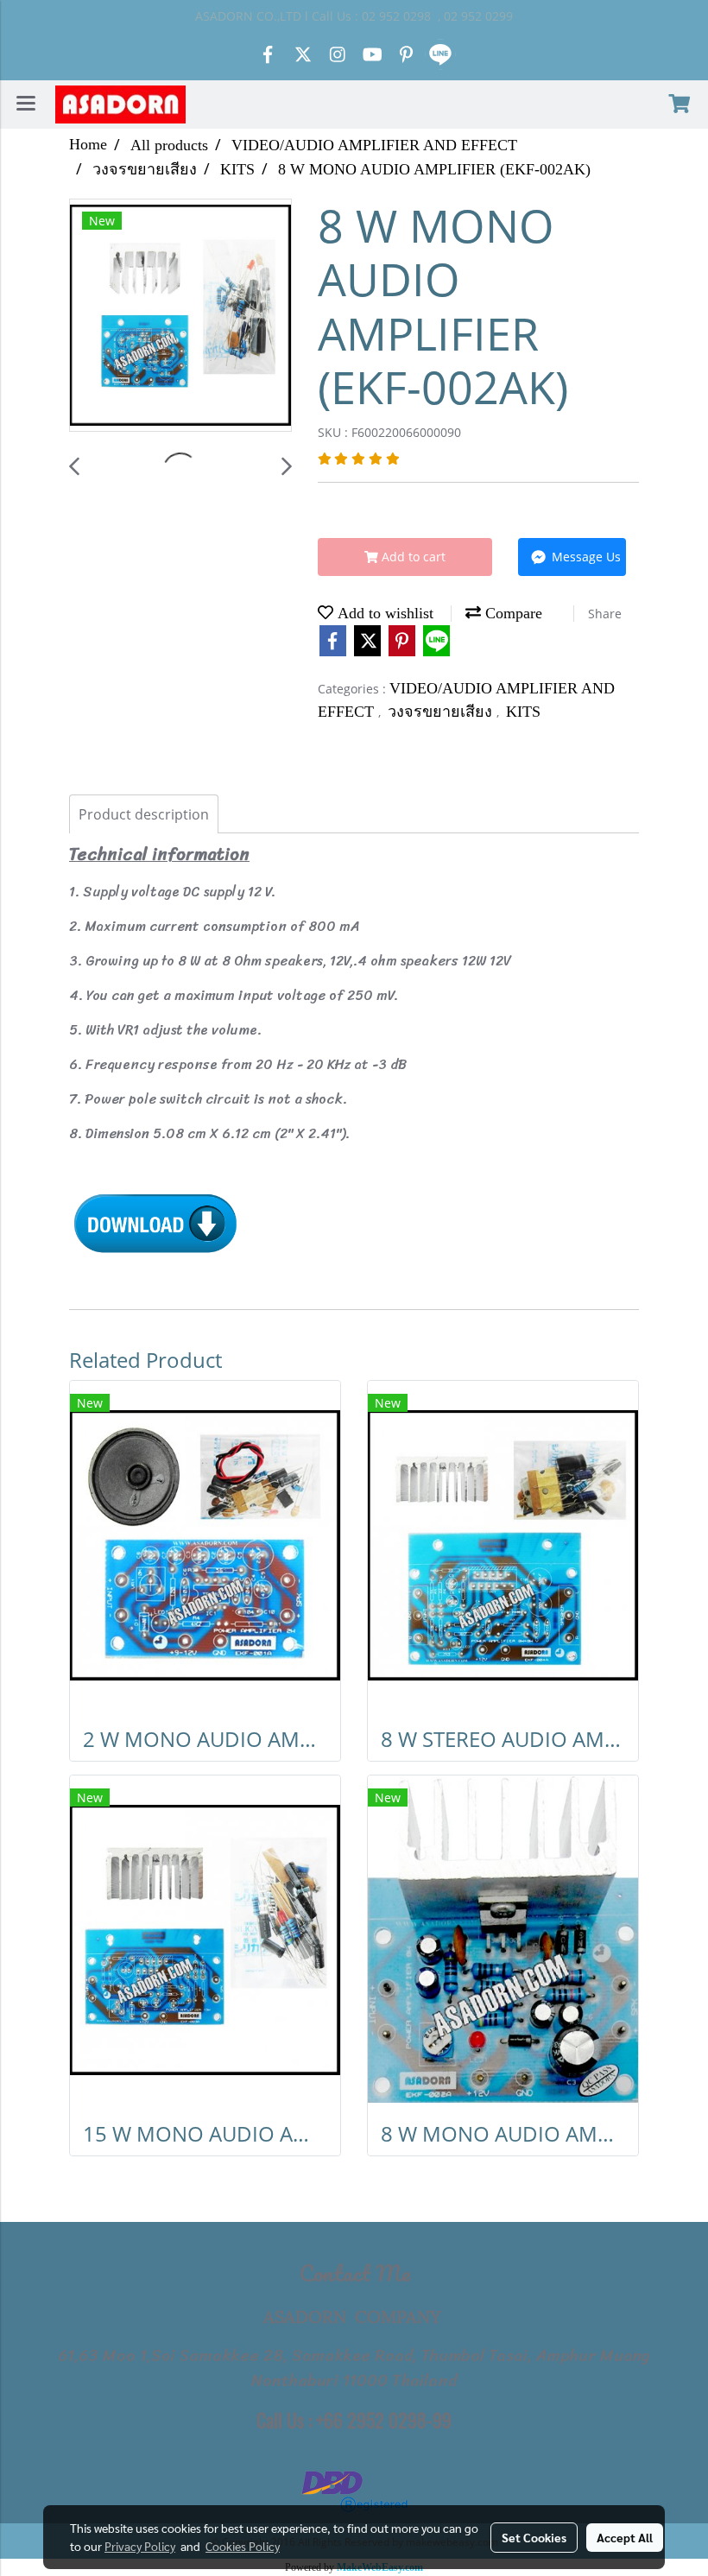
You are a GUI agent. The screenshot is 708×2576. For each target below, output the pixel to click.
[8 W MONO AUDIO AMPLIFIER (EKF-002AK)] (180, 316)
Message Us (585, 557)
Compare (512, 613)
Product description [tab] (144, 814)
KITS (523, 712)
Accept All (625, 2537)
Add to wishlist (383, 613)
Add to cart (412, 557)
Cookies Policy (243, 2546)
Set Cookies (534, 2537)
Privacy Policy (140, 2546)
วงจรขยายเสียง (442, 712)
